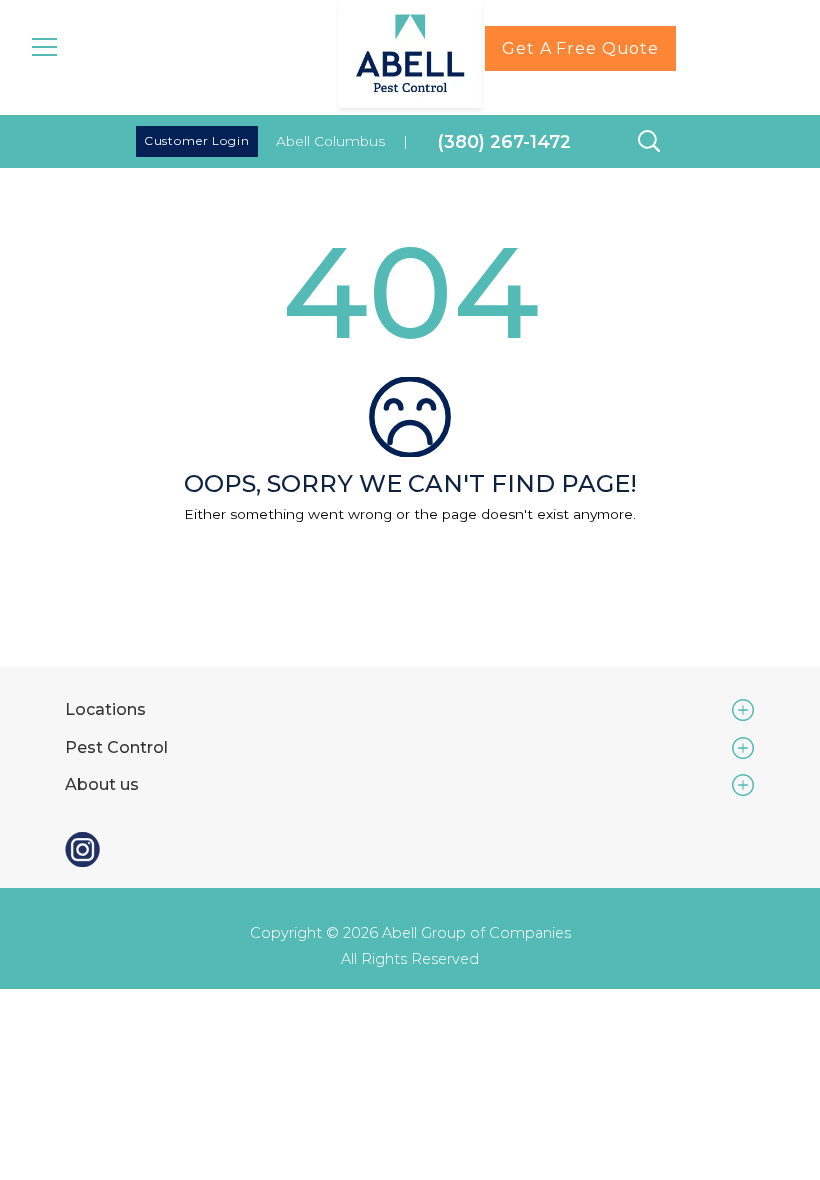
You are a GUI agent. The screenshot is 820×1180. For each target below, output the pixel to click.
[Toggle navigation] (44, 45)
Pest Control (116, 747)
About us (102, 784)
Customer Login (197, 140)
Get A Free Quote (580, 48)
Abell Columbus (330, 141)
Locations (105, 709)
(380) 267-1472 (504, 141)
